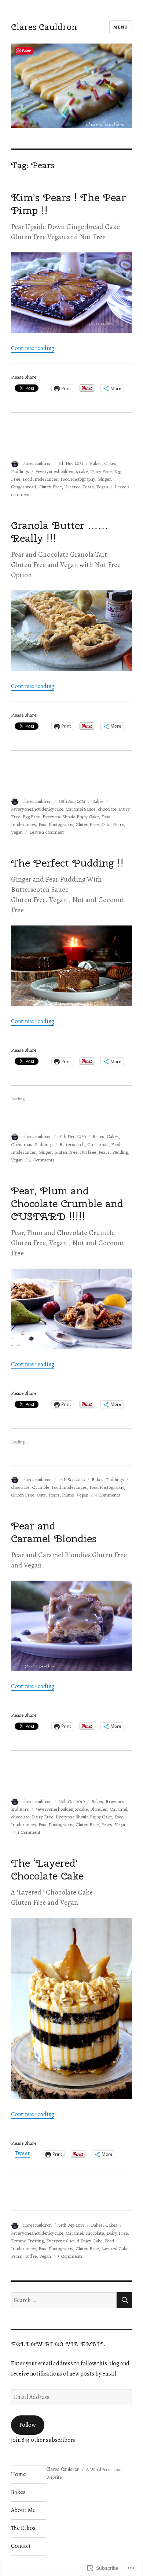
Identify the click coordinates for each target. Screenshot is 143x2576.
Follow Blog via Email (58, 2344)
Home (19, 2474)
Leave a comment (47, 832)
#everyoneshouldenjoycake (62, 471)
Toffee (31, 2256)
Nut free (72, 487)
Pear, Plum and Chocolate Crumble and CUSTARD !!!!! (67, 1203)
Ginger (104, 479)
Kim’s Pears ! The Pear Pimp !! (68, 204)
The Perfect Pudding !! (67, 863)
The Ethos (23, 2528)
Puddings (20, 471)
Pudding (120, 1152)
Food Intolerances (40, 479)
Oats (106, 824)
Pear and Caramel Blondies (54, 1532)
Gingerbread (23, 487)
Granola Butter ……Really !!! (60, 532)
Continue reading (33, 348)
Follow (27, 2425)
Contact (21, 2546)
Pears (88, 487)
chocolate (107, 809)
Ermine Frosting (27, 2241)
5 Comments (42, 1160)
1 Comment (29, 1832)
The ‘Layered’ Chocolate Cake (47, 1869)
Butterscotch (72, 1144)
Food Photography (78, 479)
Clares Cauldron (44, 27)
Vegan (102, 487)
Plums (68, 1495)
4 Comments (108, 1495)
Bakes (96, 463)
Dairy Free (101, 471)
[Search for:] (64, 2300)
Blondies (99, 1809)
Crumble (41, 1487)
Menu (121, 27)
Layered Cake (115, 2248)
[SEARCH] (124, 2300)
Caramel (118, 1809)
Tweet (22, 2154)
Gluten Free (50, 487)
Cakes (110, 463)
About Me (23, 2510)
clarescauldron (37, 463)
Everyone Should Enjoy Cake (71, 817)
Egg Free (31, 817)
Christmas (22, 1144)
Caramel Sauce (80, 809)
